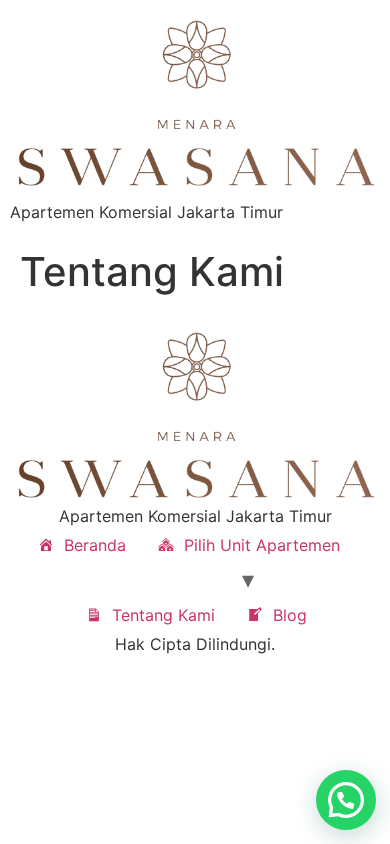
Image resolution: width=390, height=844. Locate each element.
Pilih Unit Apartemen (262, 545)
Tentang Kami (163, 615)
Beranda (95, 545)
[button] (346, 800)
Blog (290, 615)
